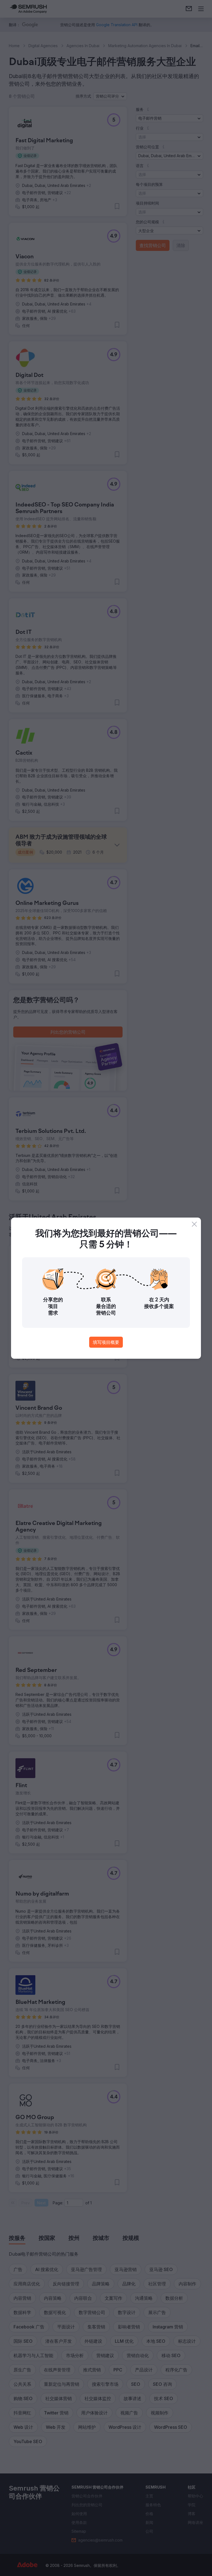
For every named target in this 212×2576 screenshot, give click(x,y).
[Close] (194, 1224)
